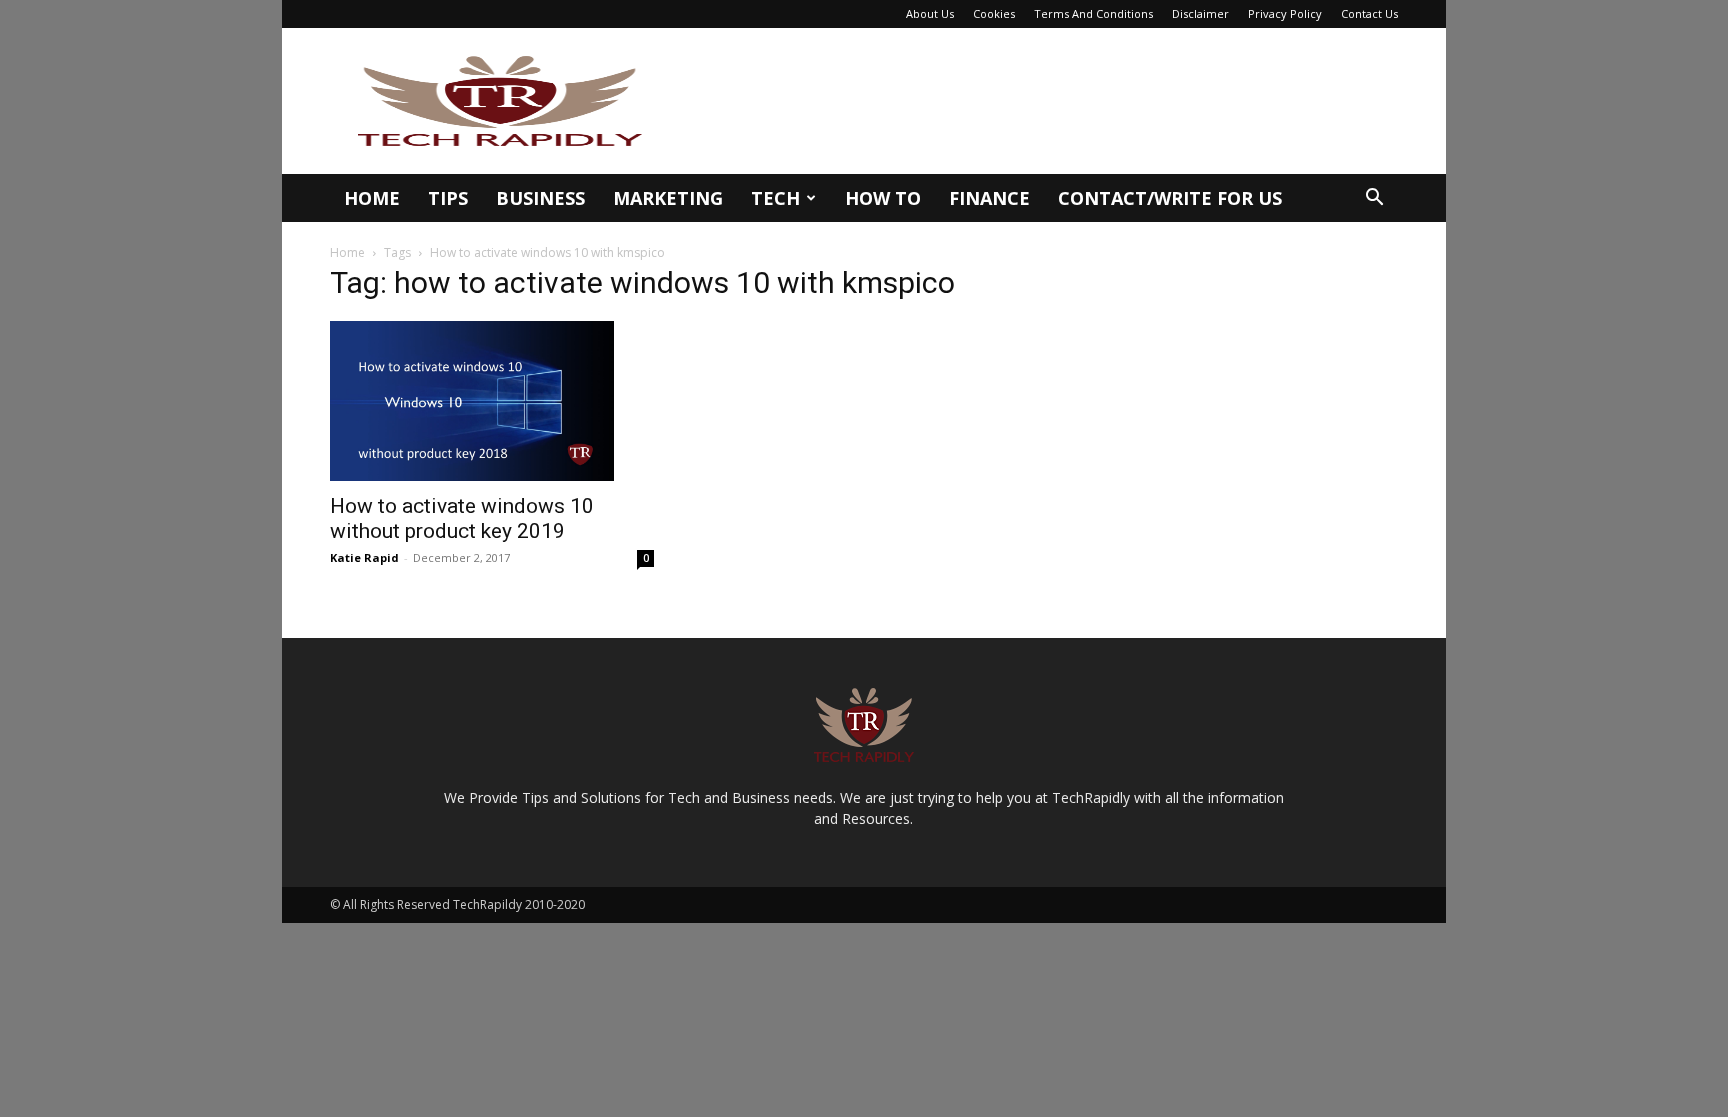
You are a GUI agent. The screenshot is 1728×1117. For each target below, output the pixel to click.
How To (883, 198)
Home (372, 198)
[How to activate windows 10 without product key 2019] (492, 401)
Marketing (668, 198)
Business (540, 198)
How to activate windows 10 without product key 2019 (462, 518)
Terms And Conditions (1093, 13)
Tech (775, 198)
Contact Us (1369, 13)
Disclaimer (1200, 13)
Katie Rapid (364, 557)
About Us (930, 13)
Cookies (994, 13)
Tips (448, 198)
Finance (989, 198)
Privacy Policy (1285, 13)
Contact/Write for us (1170, 198)
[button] (1374, 199)
